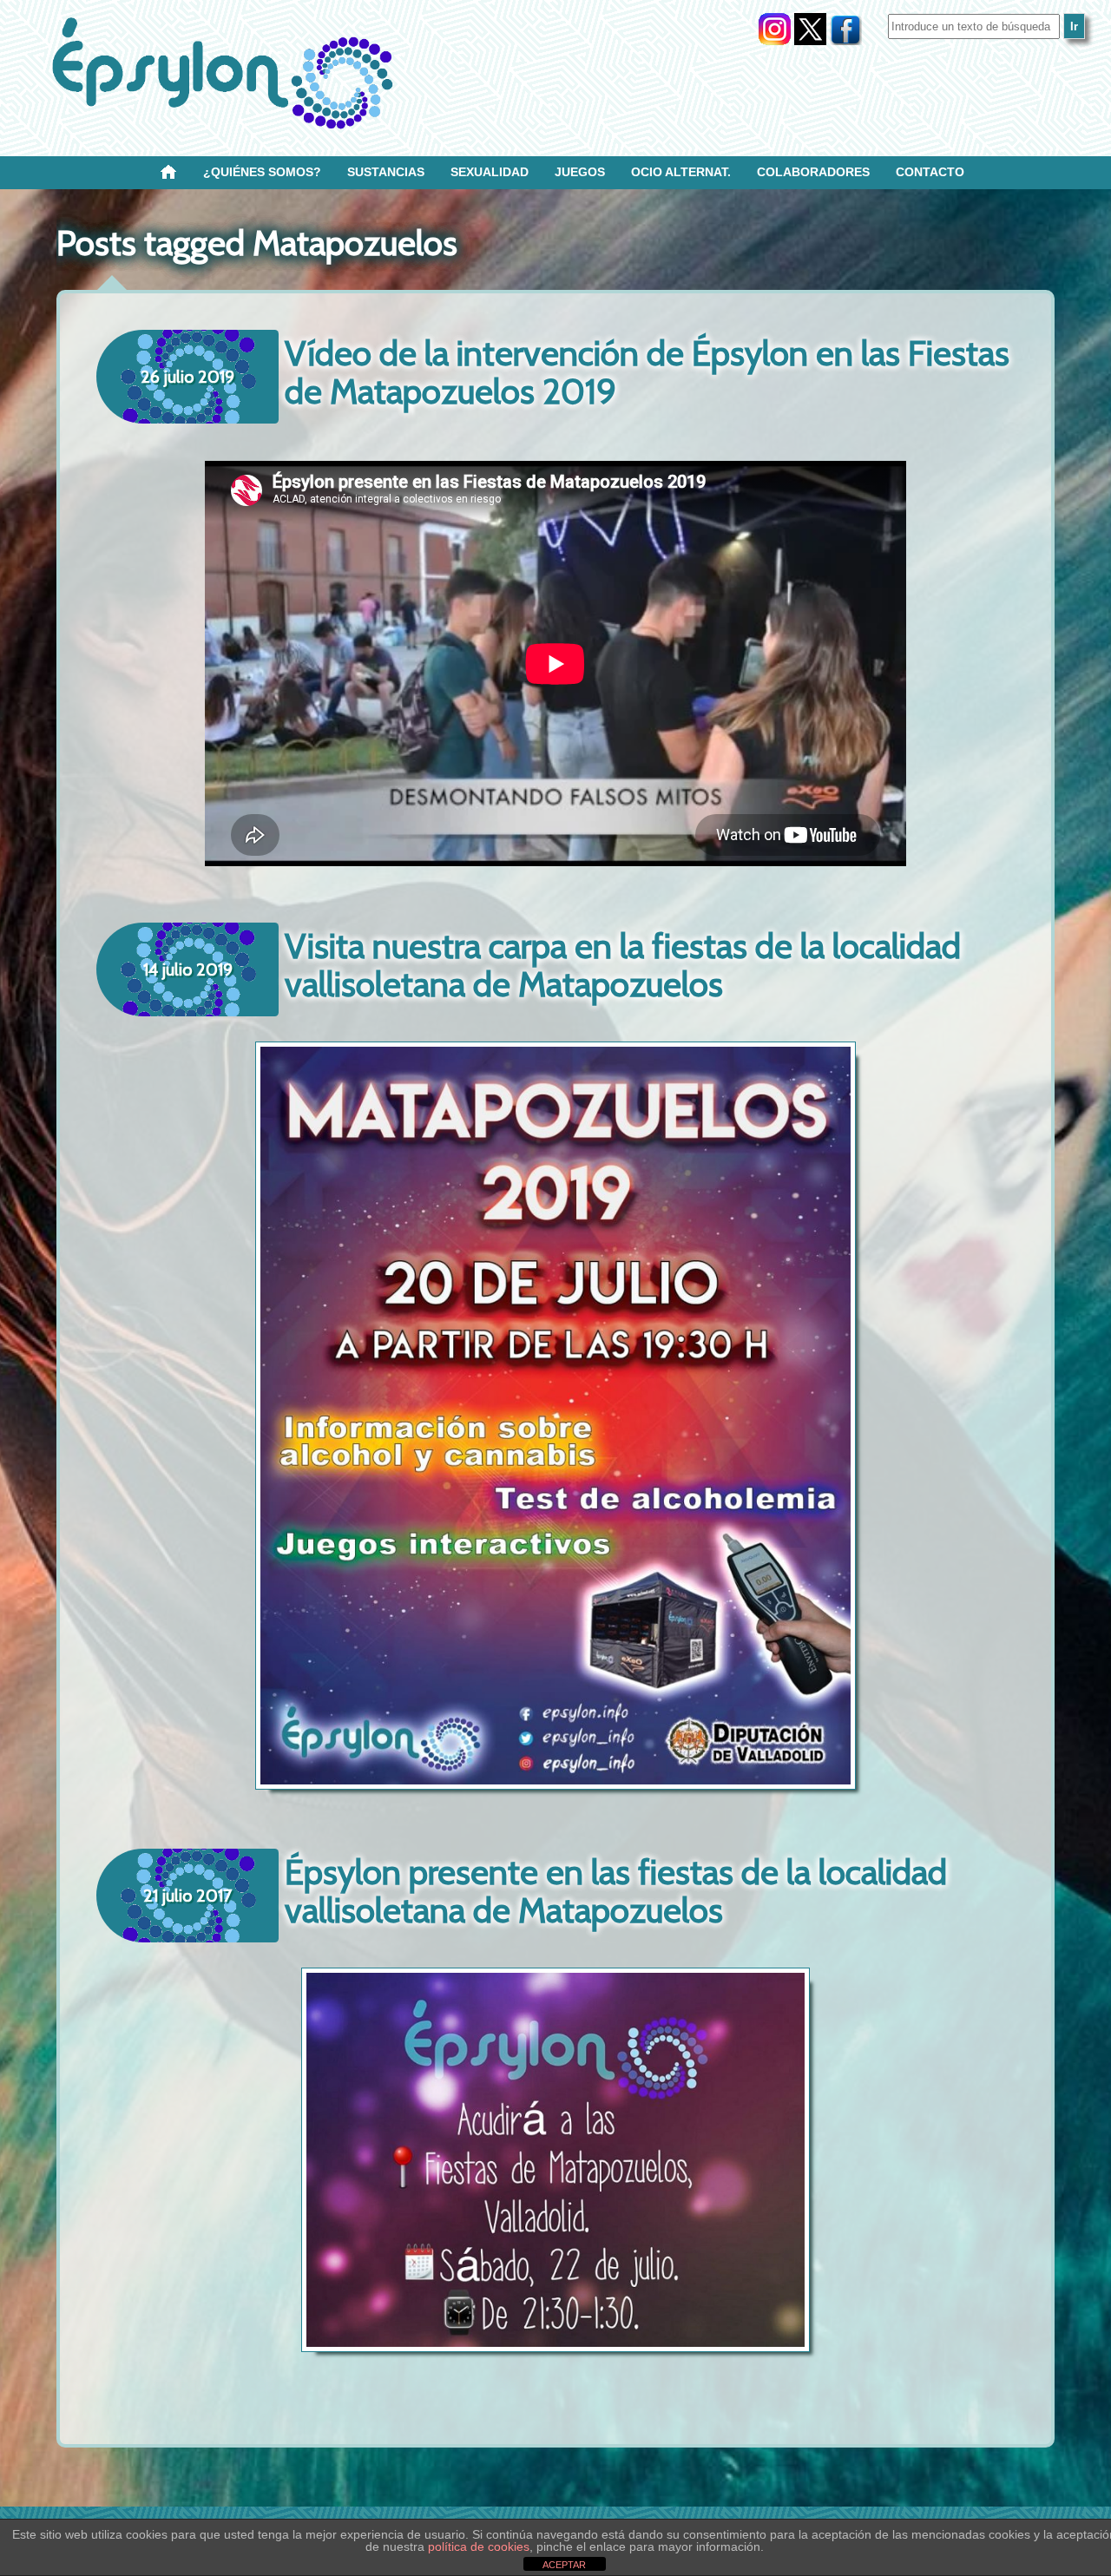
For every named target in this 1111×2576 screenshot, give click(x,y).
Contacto (930, 172)
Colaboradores (813, 172)
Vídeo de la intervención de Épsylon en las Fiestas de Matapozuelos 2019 (647, 372)
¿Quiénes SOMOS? (262, 172)
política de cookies (479, 2546)
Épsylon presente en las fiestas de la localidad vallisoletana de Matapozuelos (616, 1891)
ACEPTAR (564, 2565)
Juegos (580, 172)
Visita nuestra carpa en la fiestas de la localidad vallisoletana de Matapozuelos (623, 965)
